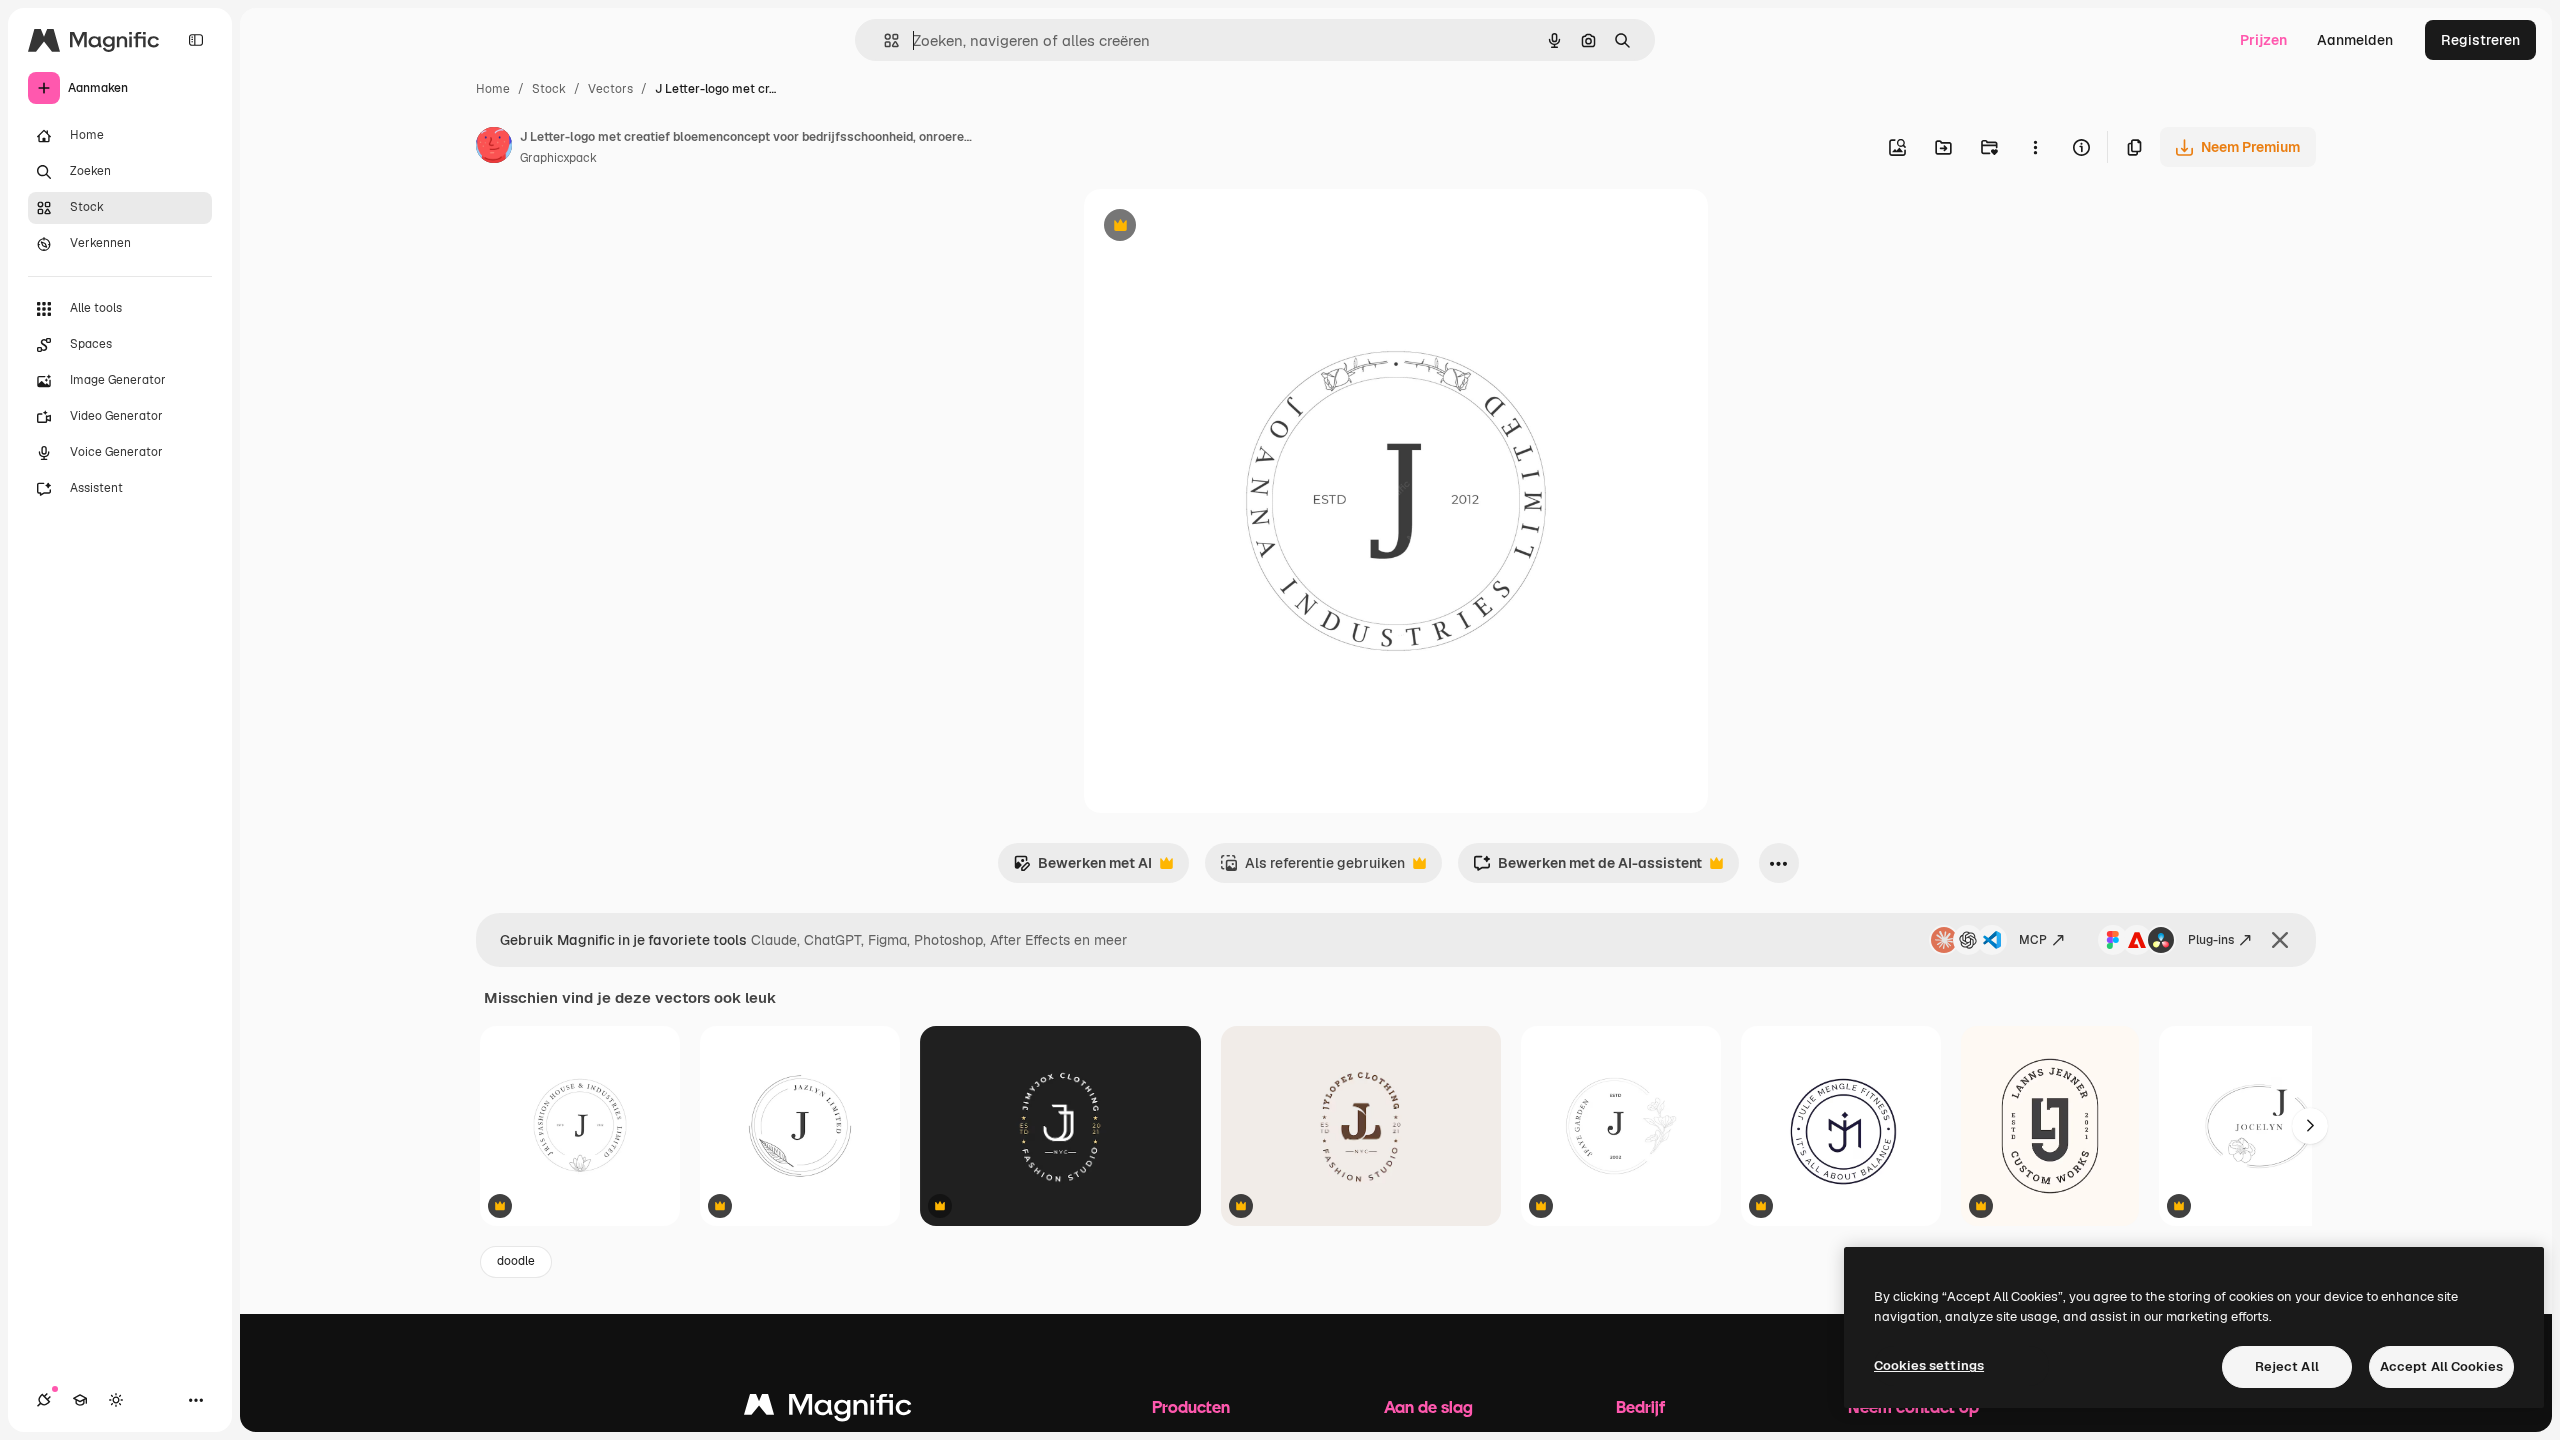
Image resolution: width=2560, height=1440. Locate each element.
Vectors (610, 89)
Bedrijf (1640, 1406)
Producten (1191, 1406)
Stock (549, 89)
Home (493, 89)
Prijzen (2263, 40)
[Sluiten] (2280, 940)
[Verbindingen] (44, 1400)
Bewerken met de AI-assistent (1587, 868)
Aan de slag (1428, 1406)
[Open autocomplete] (883, 40)
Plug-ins (2211, 940)
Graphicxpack (558, 158)
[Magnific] (828, 1409)
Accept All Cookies (2441, 1366)
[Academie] (80, 1400)
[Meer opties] (2035, 147)
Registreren (2480, 40)
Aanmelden (2355, 40)
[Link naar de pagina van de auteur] (494, 148)
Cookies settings (1929, 1365)
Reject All (2287, 1366)
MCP (2033, 940)
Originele (1215, 227)
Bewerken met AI (1082, 868)
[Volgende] (2310, 1126)
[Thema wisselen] (116, 1400)
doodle (516, 1261)
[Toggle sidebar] (196, 40)
